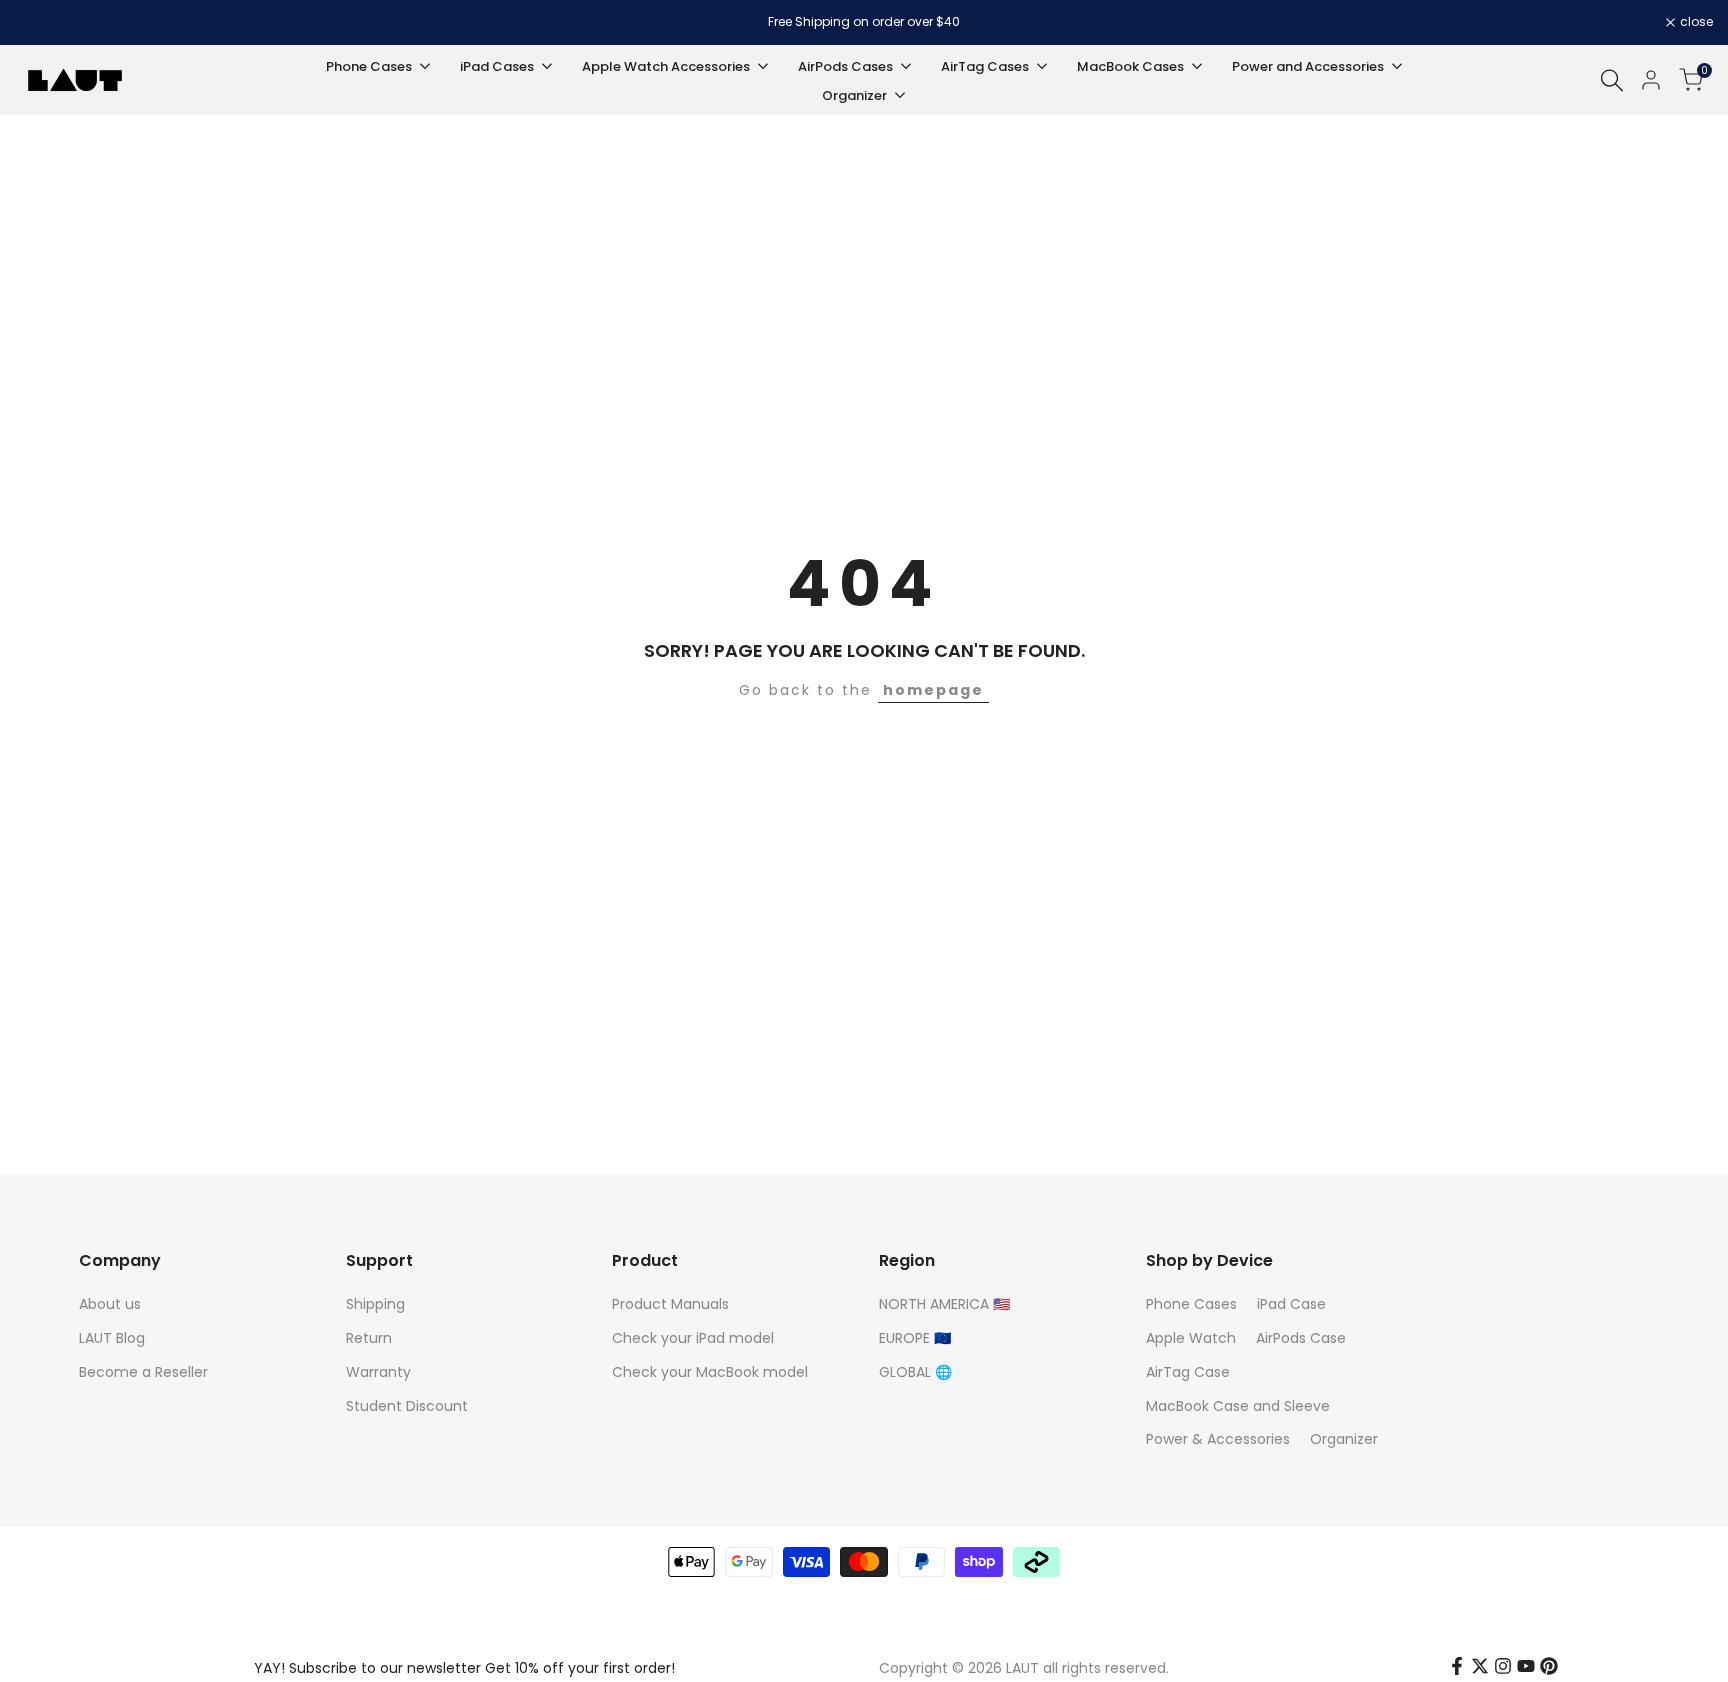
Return (369, 1338)
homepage (933, 690)
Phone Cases (1191, 1304)
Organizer (1344, 1439)
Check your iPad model (693, 1338)
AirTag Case (1188, 1372)
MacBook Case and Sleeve (1238, 1406)
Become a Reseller (143, 1372)
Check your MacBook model (710, 1372)
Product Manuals (670, 1304)
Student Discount (407, 1406)
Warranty (378, 1372)
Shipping (375, 1304)
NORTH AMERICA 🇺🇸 (944, 1304)
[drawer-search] (1612, 80)
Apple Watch (1191, 1338)
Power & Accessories (1218, 1439)
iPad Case (1291, 1304)
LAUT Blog (112, 1338)
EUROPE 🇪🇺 (915, 1338)
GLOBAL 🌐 (915, 1372)
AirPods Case (1301, 1338)
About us (110, 1304)
